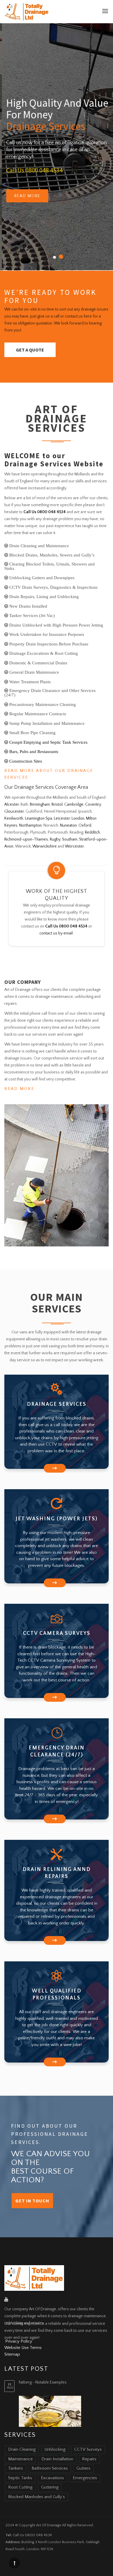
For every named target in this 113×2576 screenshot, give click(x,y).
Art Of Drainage (49, 2525)
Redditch (92, 832)
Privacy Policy (19, 2341)
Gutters (83, 2468)
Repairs (89, 2459)
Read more (25, 196)
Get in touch (32, 2201)
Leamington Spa (39, 818)
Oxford (85, 825)
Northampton (30, 825)
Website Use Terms (23, 2348)
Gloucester (14, 811)
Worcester (74, 846)
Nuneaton (68, 825)
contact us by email (56, 933)
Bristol (57, 804)
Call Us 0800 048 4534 (33, 170)
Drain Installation (57, 2459)
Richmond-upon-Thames (26, 839)
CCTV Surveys (88, 2449)
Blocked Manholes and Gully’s (37, 2497)
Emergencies (85, 2478)
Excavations (52, 2478)
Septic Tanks (20, 2478)
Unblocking (55, 2449)
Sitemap (12, 2354)
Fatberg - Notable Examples (43, 2382)
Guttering (50, 2487)
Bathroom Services (50, 2468)
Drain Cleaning (22, 2449)
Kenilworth (14, 818)
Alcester (12, 804)
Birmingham (40, 804)
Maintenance (20, 2459)
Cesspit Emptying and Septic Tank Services (48, 742)
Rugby (55, 839)
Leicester (62, 818)
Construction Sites (25, 761)
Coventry (93, 804)
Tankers (16, 2468)
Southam (70, 839)
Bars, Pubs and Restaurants (33, 751)
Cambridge (74, 804)
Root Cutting (20, 2487)
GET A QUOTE (30, 350)
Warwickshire (45, 846)
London (78, 818)
